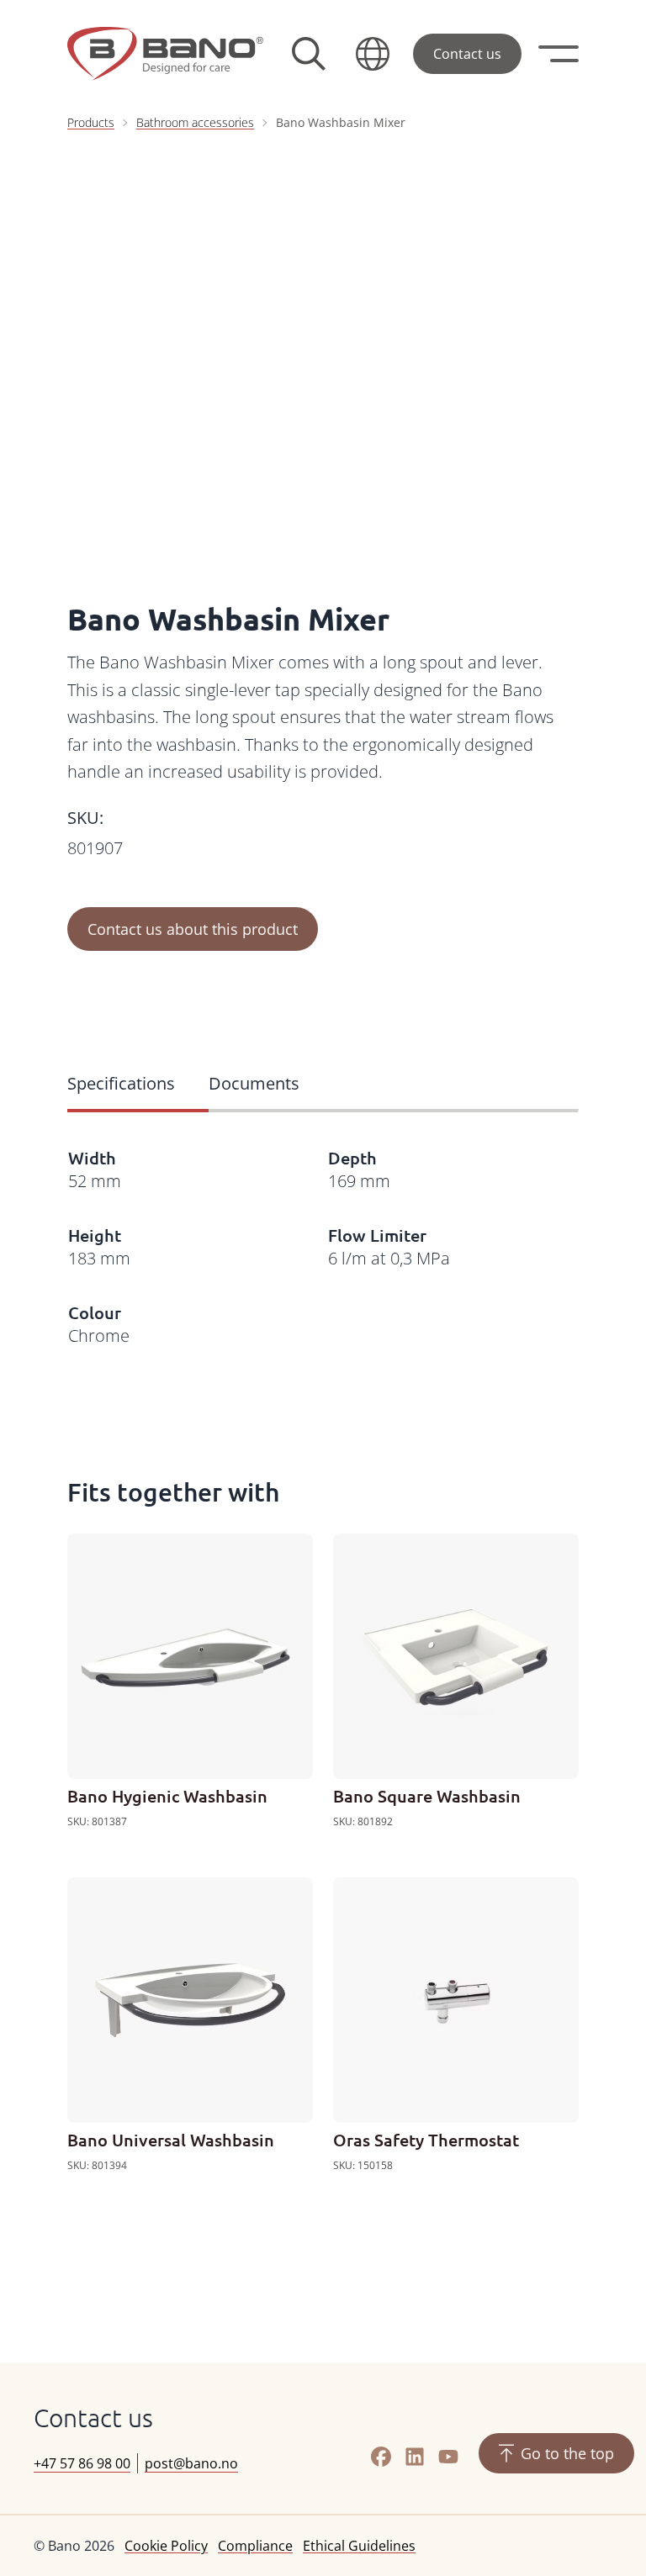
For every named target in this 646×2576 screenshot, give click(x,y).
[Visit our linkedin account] (415, 2457)
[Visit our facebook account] (381, 2457)
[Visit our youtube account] (448, 2457)
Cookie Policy (166, 2546)
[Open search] (309, 54)
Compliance (255, 2546)
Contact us (467, 54)
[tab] (138, 1085)
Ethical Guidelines (359, 2546)
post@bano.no (191, 2463)
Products (91, 122)
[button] (373, 54)
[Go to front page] (165, 54)
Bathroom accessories (195, 122)
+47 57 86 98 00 (82, 2463)
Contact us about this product (193, 929)
